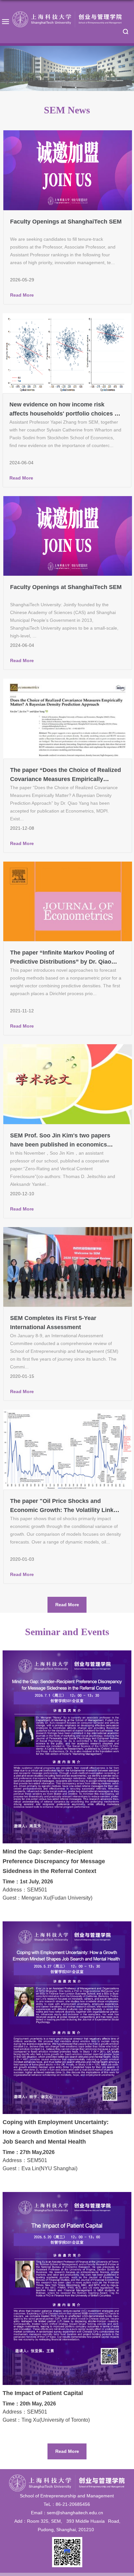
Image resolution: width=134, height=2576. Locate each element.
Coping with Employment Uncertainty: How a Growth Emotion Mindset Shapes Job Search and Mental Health (58, 2132)
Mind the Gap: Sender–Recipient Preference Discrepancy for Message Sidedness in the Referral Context (54, 1861)
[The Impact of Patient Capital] (67, 2197)
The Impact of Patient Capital (43, 2393)
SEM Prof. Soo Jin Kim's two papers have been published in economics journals (60, 1145)
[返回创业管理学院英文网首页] (67, 19)
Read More (22, 295)
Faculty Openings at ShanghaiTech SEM (66, 222)
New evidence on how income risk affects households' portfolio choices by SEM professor (65, 414)
